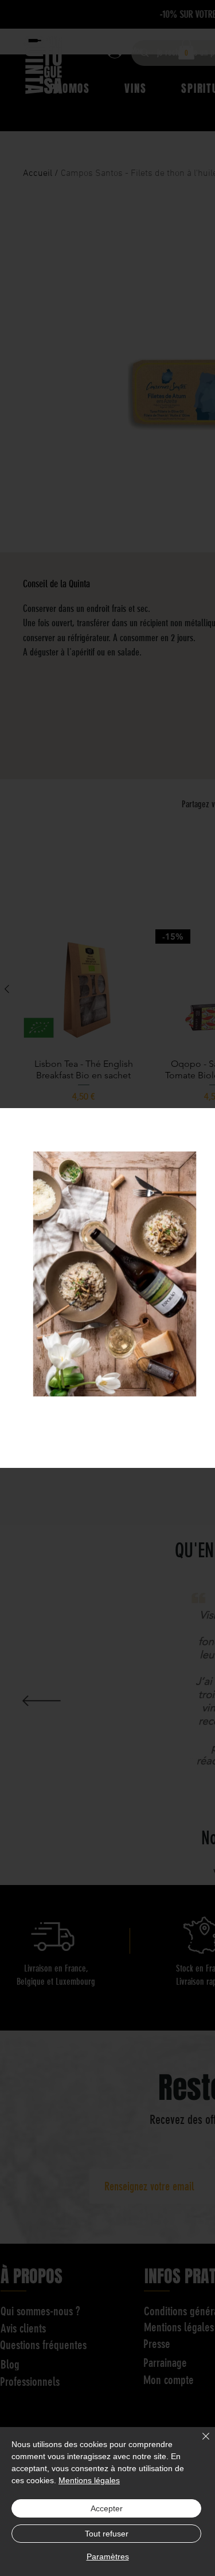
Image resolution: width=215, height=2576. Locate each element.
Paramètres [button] (108, 2557)
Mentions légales (89, 2480)
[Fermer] (199, 2443)
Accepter (107, 2508)
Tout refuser (107, 2534)
